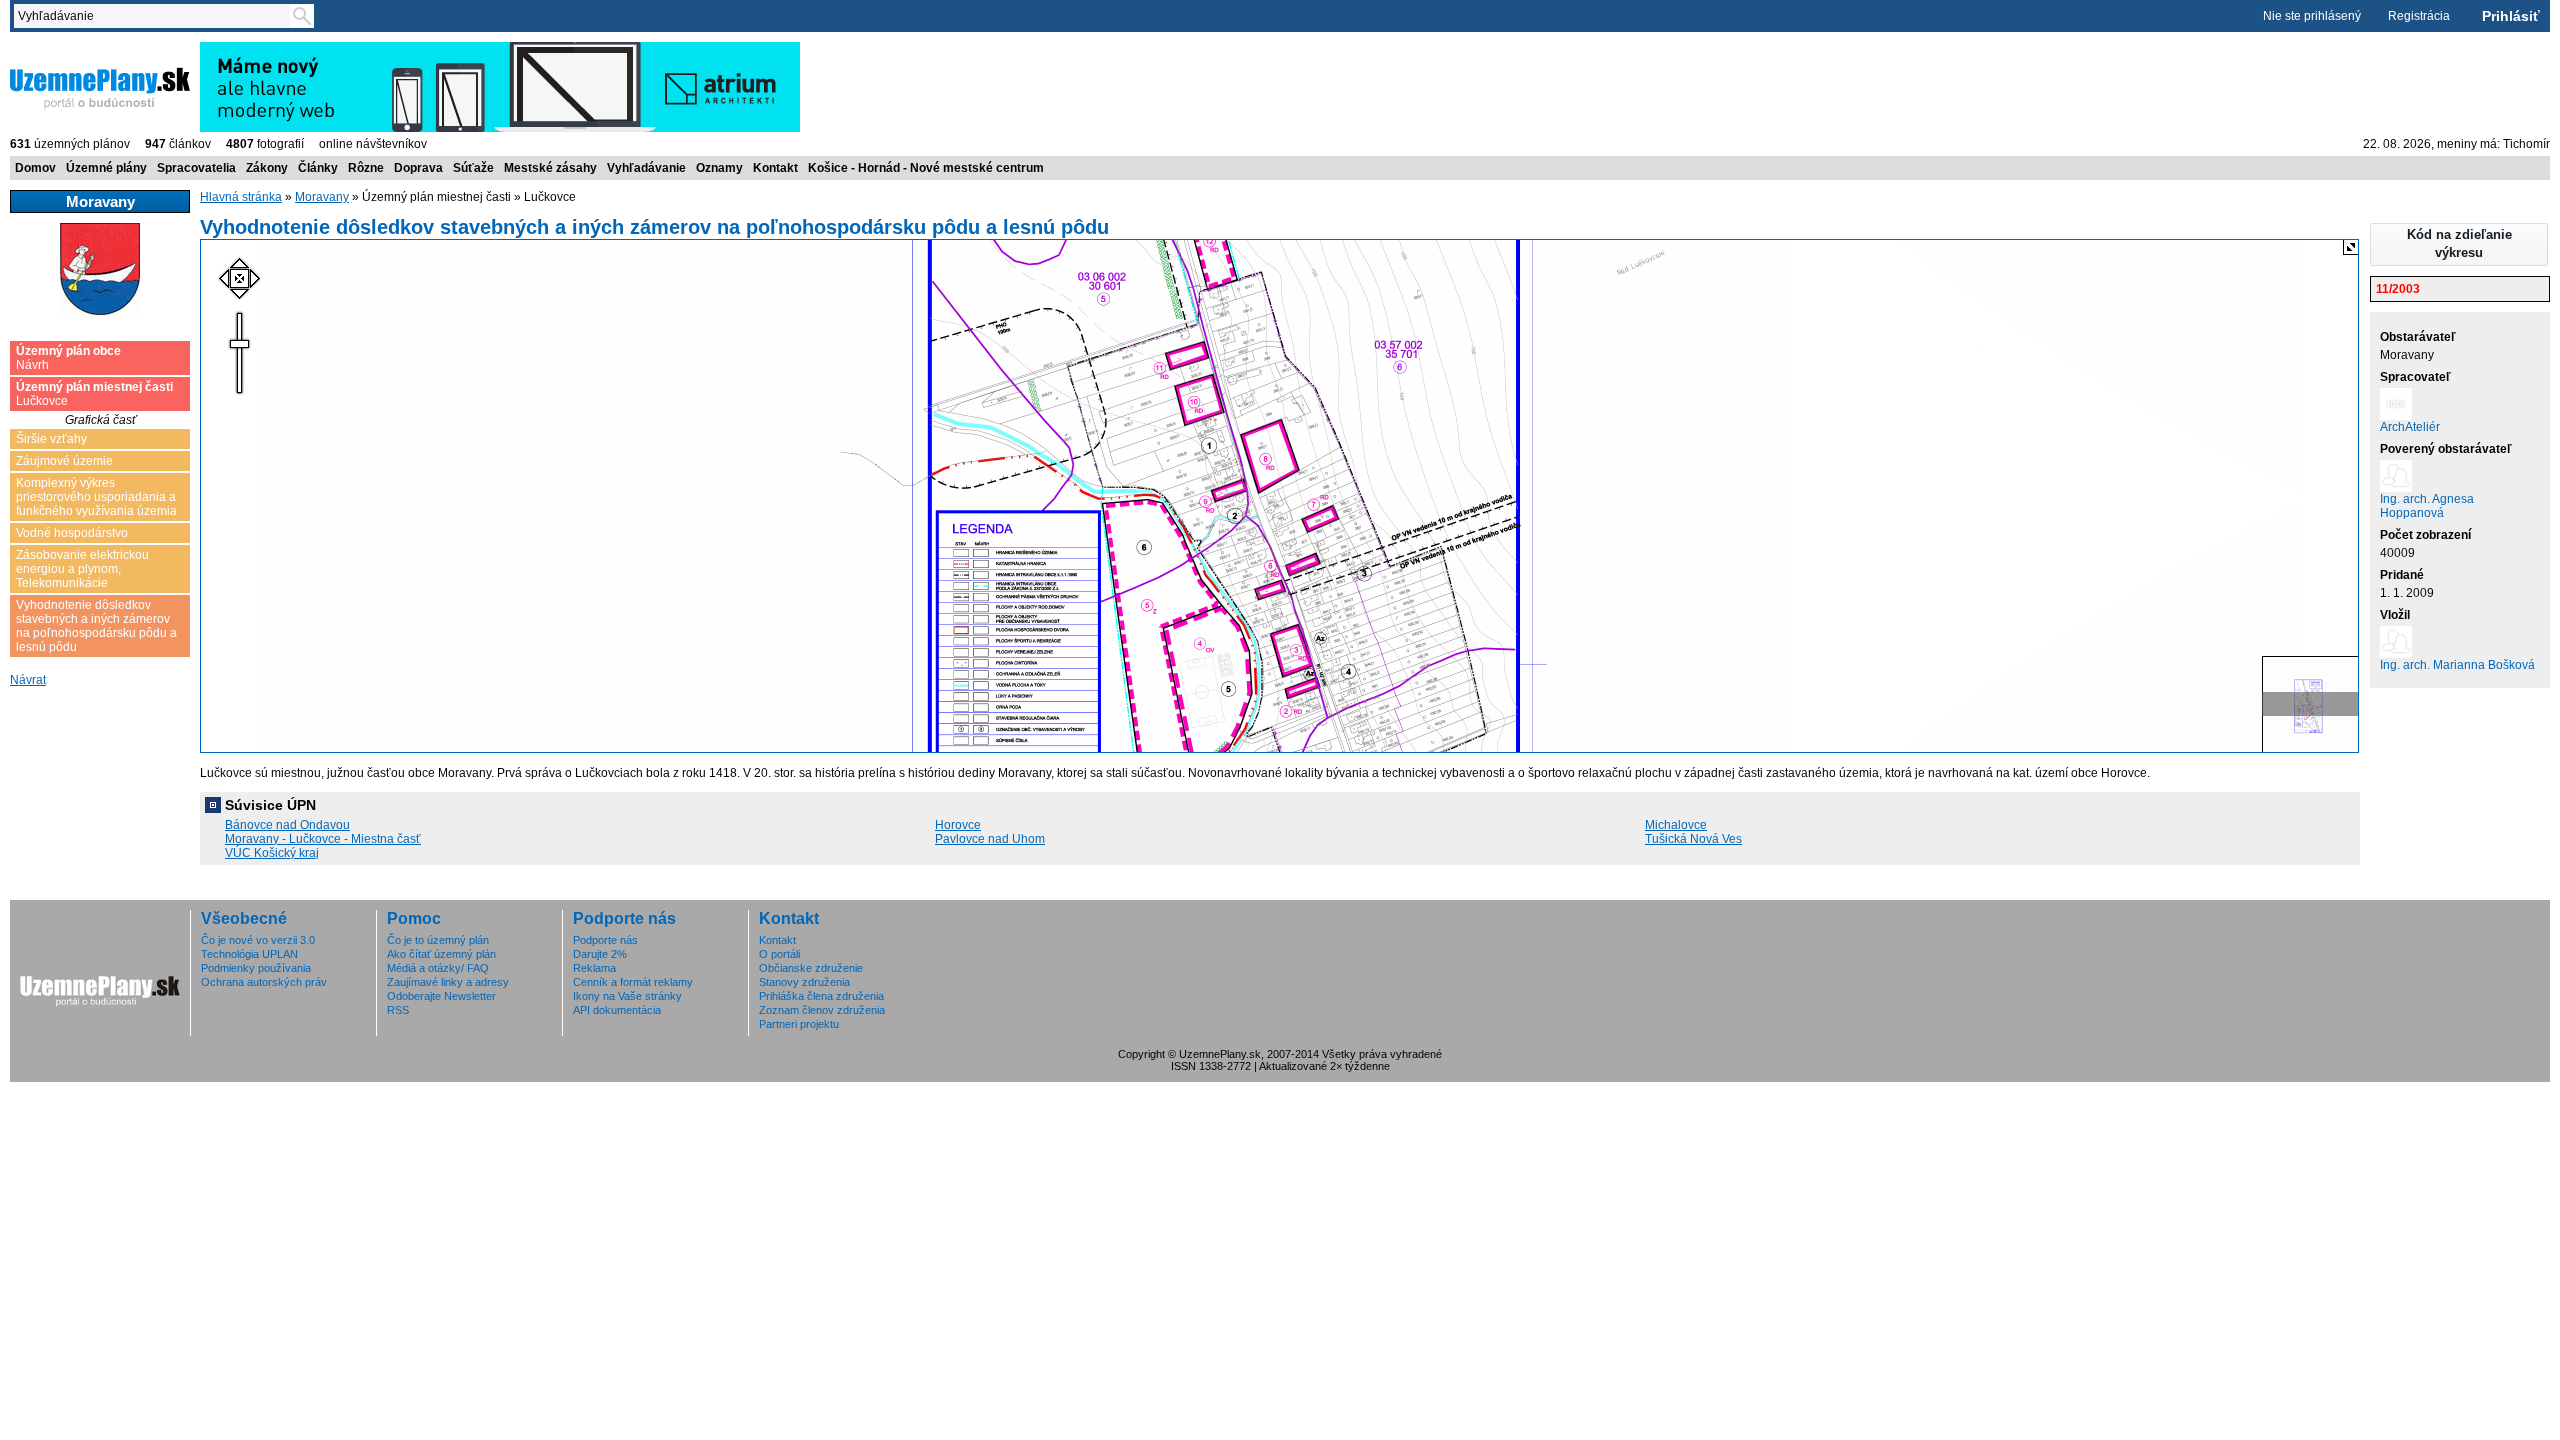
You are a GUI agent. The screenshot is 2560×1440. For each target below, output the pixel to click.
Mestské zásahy (550, 168)
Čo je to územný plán (438, 940)
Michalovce (1676, 825)
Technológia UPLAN (249, 954)
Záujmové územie (64, 461)
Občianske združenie (811, 968)
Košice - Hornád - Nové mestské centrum (926, 168)
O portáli (779, 954)
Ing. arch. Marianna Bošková (2457, 665)
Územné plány (106, 168)
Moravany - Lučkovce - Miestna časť (323, 839)
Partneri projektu (799, 1024)
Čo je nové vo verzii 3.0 (258, 940)
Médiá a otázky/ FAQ (438, 968)
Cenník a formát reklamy (633, 982)
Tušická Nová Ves (1693, 839)
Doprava (418, 168)
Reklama (594, 968)
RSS (398, 1010)
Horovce (958, 825)
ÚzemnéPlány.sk (57, 49)
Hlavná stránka (241, 197)
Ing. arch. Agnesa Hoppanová (2427, 506)
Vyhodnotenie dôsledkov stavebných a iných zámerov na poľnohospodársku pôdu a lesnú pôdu (96, 626)
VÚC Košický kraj (272, 853)
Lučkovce (94, 394)
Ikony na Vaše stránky (627, 996)
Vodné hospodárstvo (72, 533)
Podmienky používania (256, 968)
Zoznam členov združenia (822, 1010)
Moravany (322, 197)
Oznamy (719, 168)
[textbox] (156, 16)
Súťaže (473, 168)
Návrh (68, 358)
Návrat (28, 680)
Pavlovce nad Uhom (990, 839)
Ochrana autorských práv (264, 982)
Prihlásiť (2511, 16)
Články (318, 168)
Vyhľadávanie (646, 168)
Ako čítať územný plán (441, 954)
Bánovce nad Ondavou (287, 825)
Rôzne (366, 168)
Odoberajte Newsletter (441, 996)
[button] (2459, 244)
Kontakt (775, 168)
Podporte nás (605, 940)
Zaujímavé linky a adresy (448, 982)
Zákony (267, 168)
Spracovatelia (196, 168)
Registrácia (2419, 16)
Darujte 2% (600, 954)
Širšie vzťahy (51, 439)
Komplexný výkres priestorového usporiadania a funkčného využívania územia (96, 497)
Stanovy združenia (804, 982)
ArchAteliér (2410, 427)
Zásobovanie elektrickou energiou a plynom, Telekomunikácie (82, 569)
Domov (35, 168)
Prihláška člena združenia (821, 996)
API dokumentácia (617, 1010)
